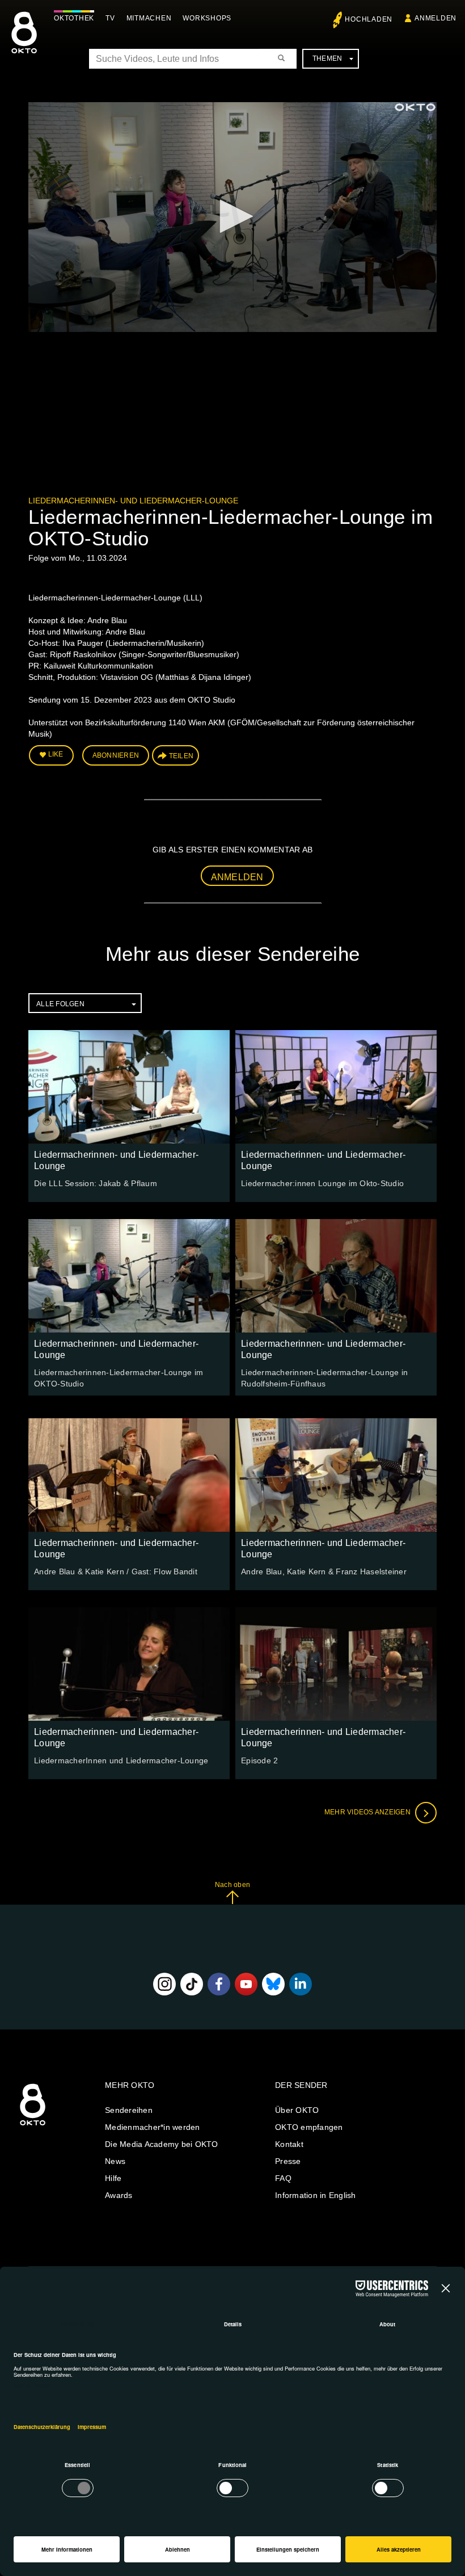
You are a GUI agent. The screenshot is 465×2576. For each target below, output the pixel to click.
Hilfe (113, 2178)
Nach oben (232, 1885)
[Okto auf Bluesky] (273, 1984)
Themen (327, 58)
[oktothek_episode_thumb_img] (129, 1087)
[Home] (33, 2126)
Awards (119, 2195)
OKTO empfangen (309, 2127)
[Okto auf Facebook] (219, 1984)
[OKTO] (24, 43)
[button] (232, 216)
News (115, 2161)
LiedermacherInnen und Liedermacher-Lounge (121, 1760)
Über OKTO (297, 2110)
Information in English (316, 2195)
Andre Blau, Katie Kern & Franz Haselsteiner (324, 1571)
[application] (232, 217)
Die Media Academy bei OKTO (162, 2144)
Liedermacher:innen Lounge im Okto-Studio (322, 1183)
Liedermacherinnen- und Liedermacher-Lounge (133, 501)
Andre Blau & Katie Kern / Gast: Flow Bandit (116, 1571)
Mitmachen (149, 18)
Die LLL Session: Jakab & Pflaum (96, 1183)
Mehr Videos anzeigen (368, 1813)
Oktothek (74, 18)
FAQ (283, 2178)
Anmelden (237, 877)
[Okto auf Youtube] (246, 1984)
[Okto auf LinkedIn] (301, 1984)
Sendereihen (129, 2110)
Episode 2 (259, 1760)
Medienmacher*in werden (153, 2127)
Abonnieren (116, 755)
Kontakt (289, 2144)
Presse (288, 2161)
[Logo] (415, 107)
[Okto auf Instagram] (164, 1984)
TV (110, 18)
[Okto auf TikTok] (192, 1984)
